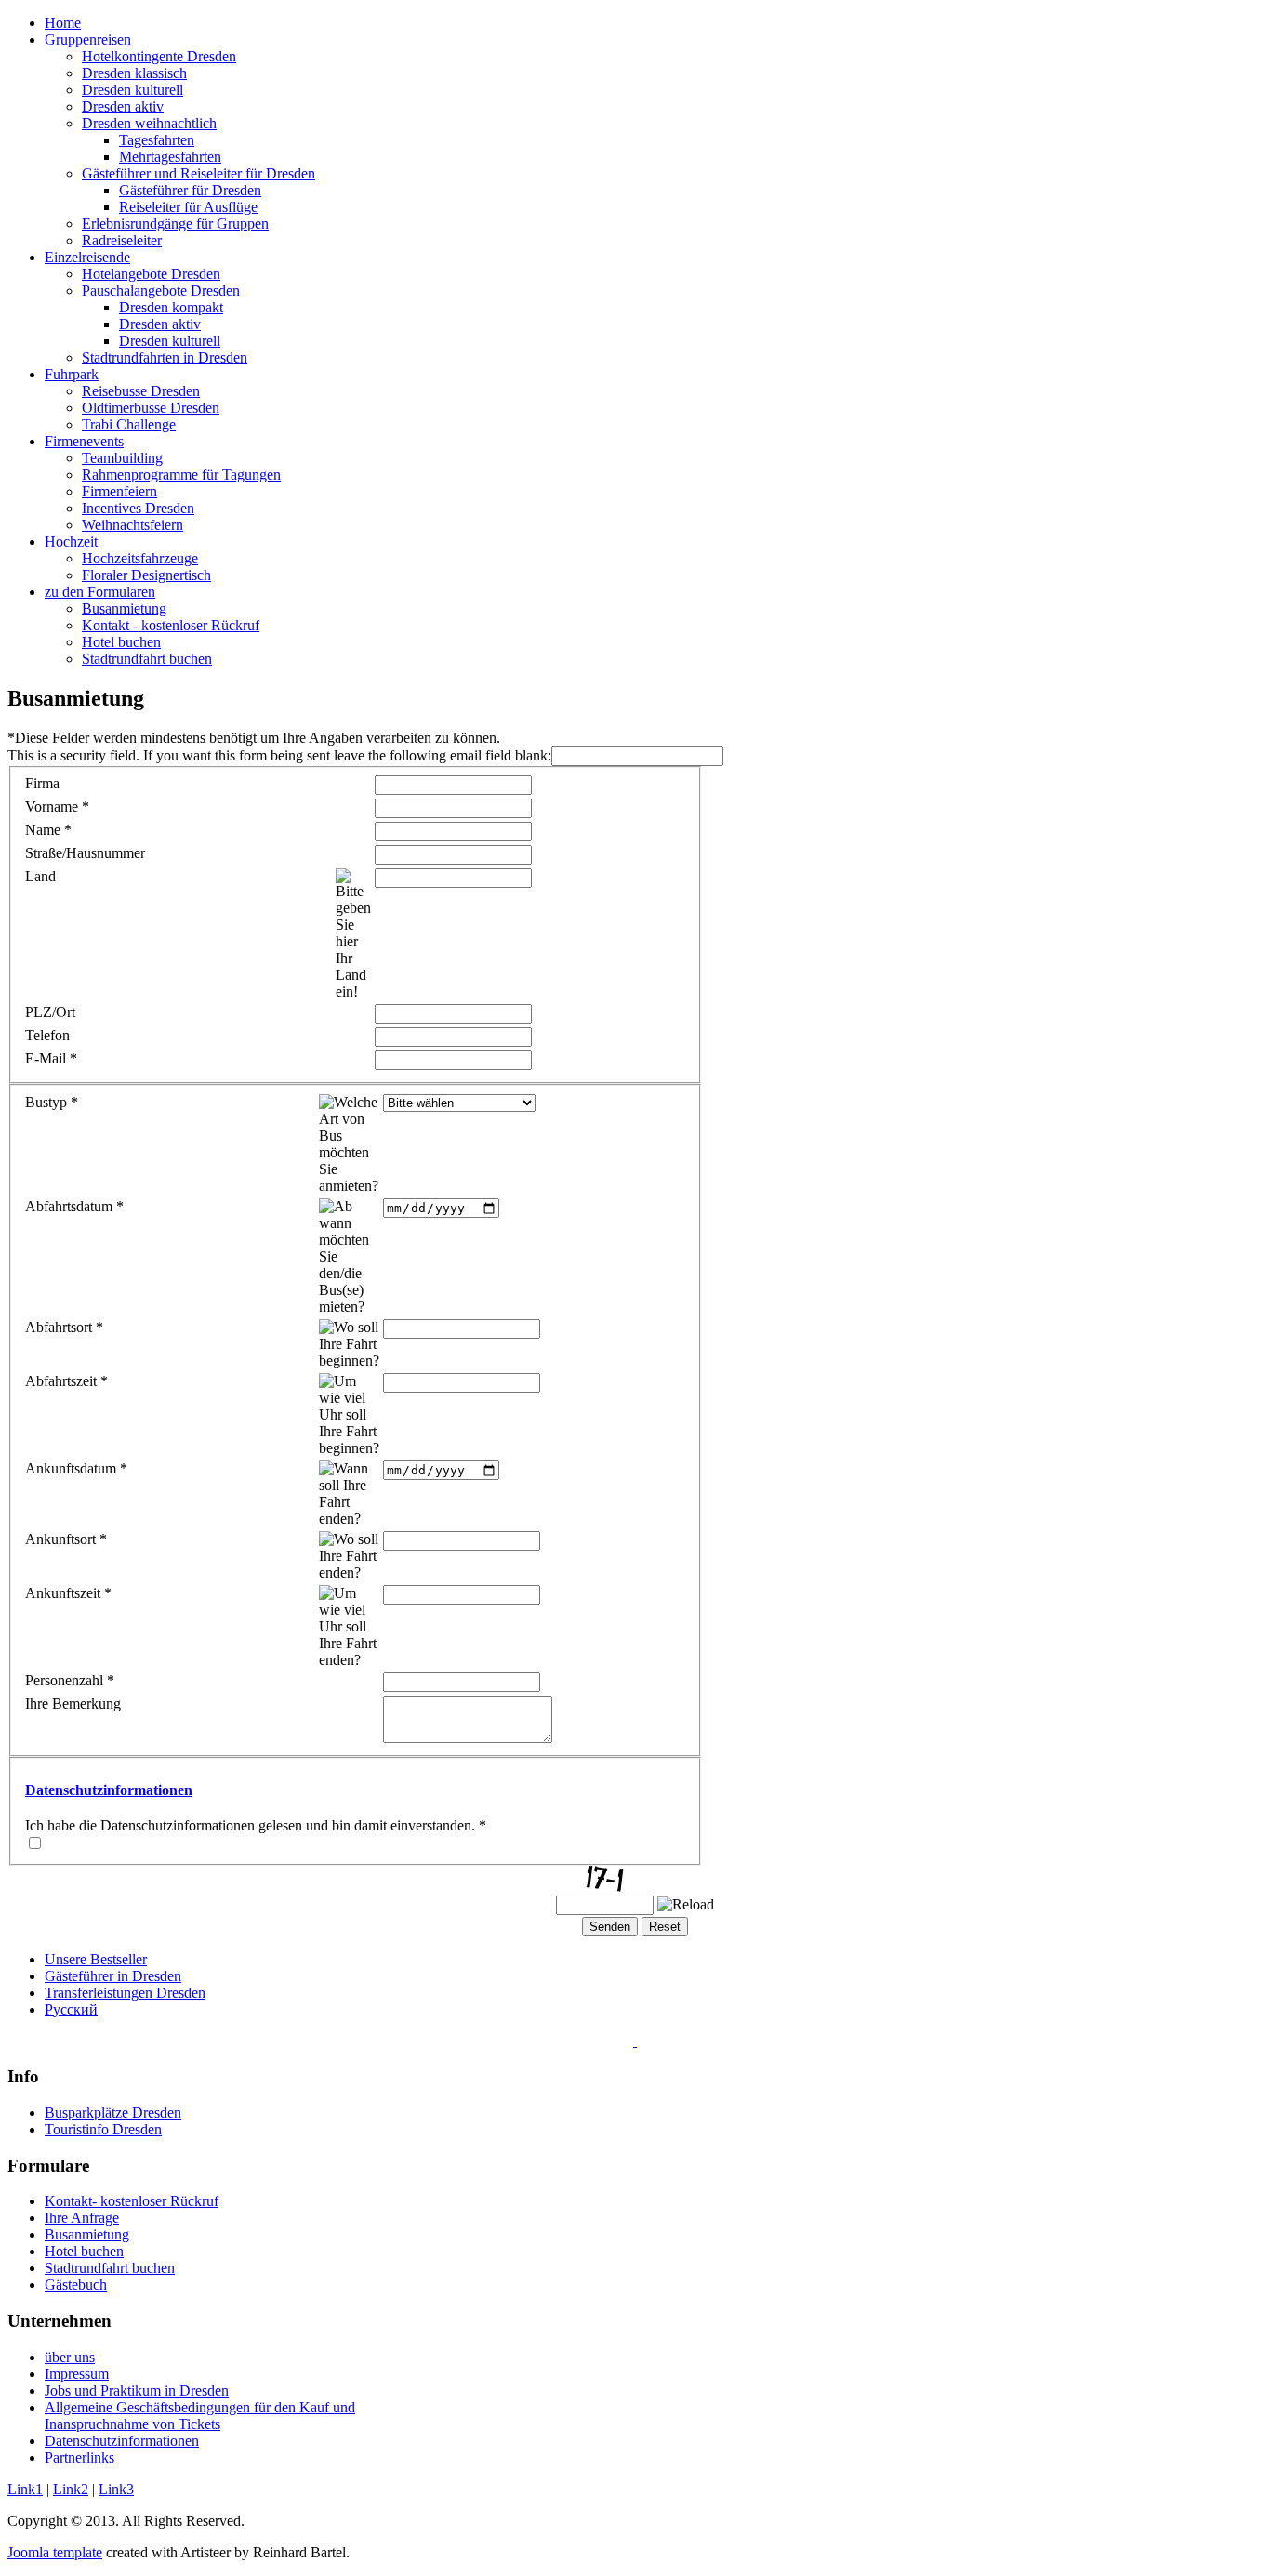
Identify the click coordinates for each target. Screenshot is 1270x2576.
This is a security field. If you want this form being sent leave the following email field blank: (279, 755)
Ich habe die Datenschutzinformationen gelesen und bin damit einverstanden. (256, 1825)
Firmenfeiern (119, 491)
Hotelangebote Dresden (151, 274)
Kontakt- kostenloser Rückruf (132, 2201)
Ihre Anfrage (82, 2218)
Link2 (71, 2489)
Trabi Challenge (129, 424)
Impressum (77, 2374)
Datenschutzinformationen (109, 1790)
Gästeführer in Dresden (113, 1976)
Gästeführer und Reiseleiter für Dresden (198, 173)
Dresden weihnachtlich (149, 123)
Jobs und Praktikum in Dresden (137, 2391)
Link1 (25, 2489)
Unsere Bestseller (96, 1959)
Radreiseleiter (122, 240)
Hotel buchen (121, 642)
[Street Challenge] (634, 2041)
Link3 (116, 2489)
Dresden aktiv (123, 106)
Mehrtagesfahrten (170, 157)
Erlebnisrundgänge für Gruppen (175, 224)
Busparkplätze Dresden (113, 2113)
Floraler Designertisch (146, 575)
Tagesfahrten (157, 140)
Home (63, 23)
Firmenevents (84, 441)
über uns (70, 2357)
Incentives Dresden (138, 508)
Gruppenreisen (88, 40)
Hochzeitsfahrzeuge (140, 558)
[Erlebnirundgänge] (638, 2041)
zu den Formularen (100, 592)
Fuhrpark (72, 374)
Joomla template (55, 2552)
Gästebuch (76, 2285)
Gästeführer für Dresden (190, 190)
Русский (71, 2009)
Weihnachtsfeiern (132, 525)
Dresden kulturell (132, 90)
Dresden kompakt (171, 307)
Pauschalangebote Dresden (161, 291)
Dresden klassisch (134, 73)
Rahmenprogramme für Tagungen (181, 475)
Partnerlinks (79, 2457)
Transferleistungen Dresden (125, 1993)
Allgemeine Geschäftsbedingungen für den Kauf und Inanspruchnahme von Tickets (200, 2416)
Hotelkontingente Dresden (159, 56)
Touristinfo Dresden (103, 2129)
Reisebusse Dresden (141, 391)
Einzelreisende (87, 257)
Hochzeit (71, 542)
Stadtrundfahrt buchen (147, 659)
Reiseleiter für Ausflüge (188, 207)
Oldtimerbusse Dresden (151, 408)
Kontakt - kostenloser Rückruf (171, 625)
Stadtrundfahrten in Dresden (165, 357)
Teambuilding (122, 458)
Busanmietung (124, 608)
